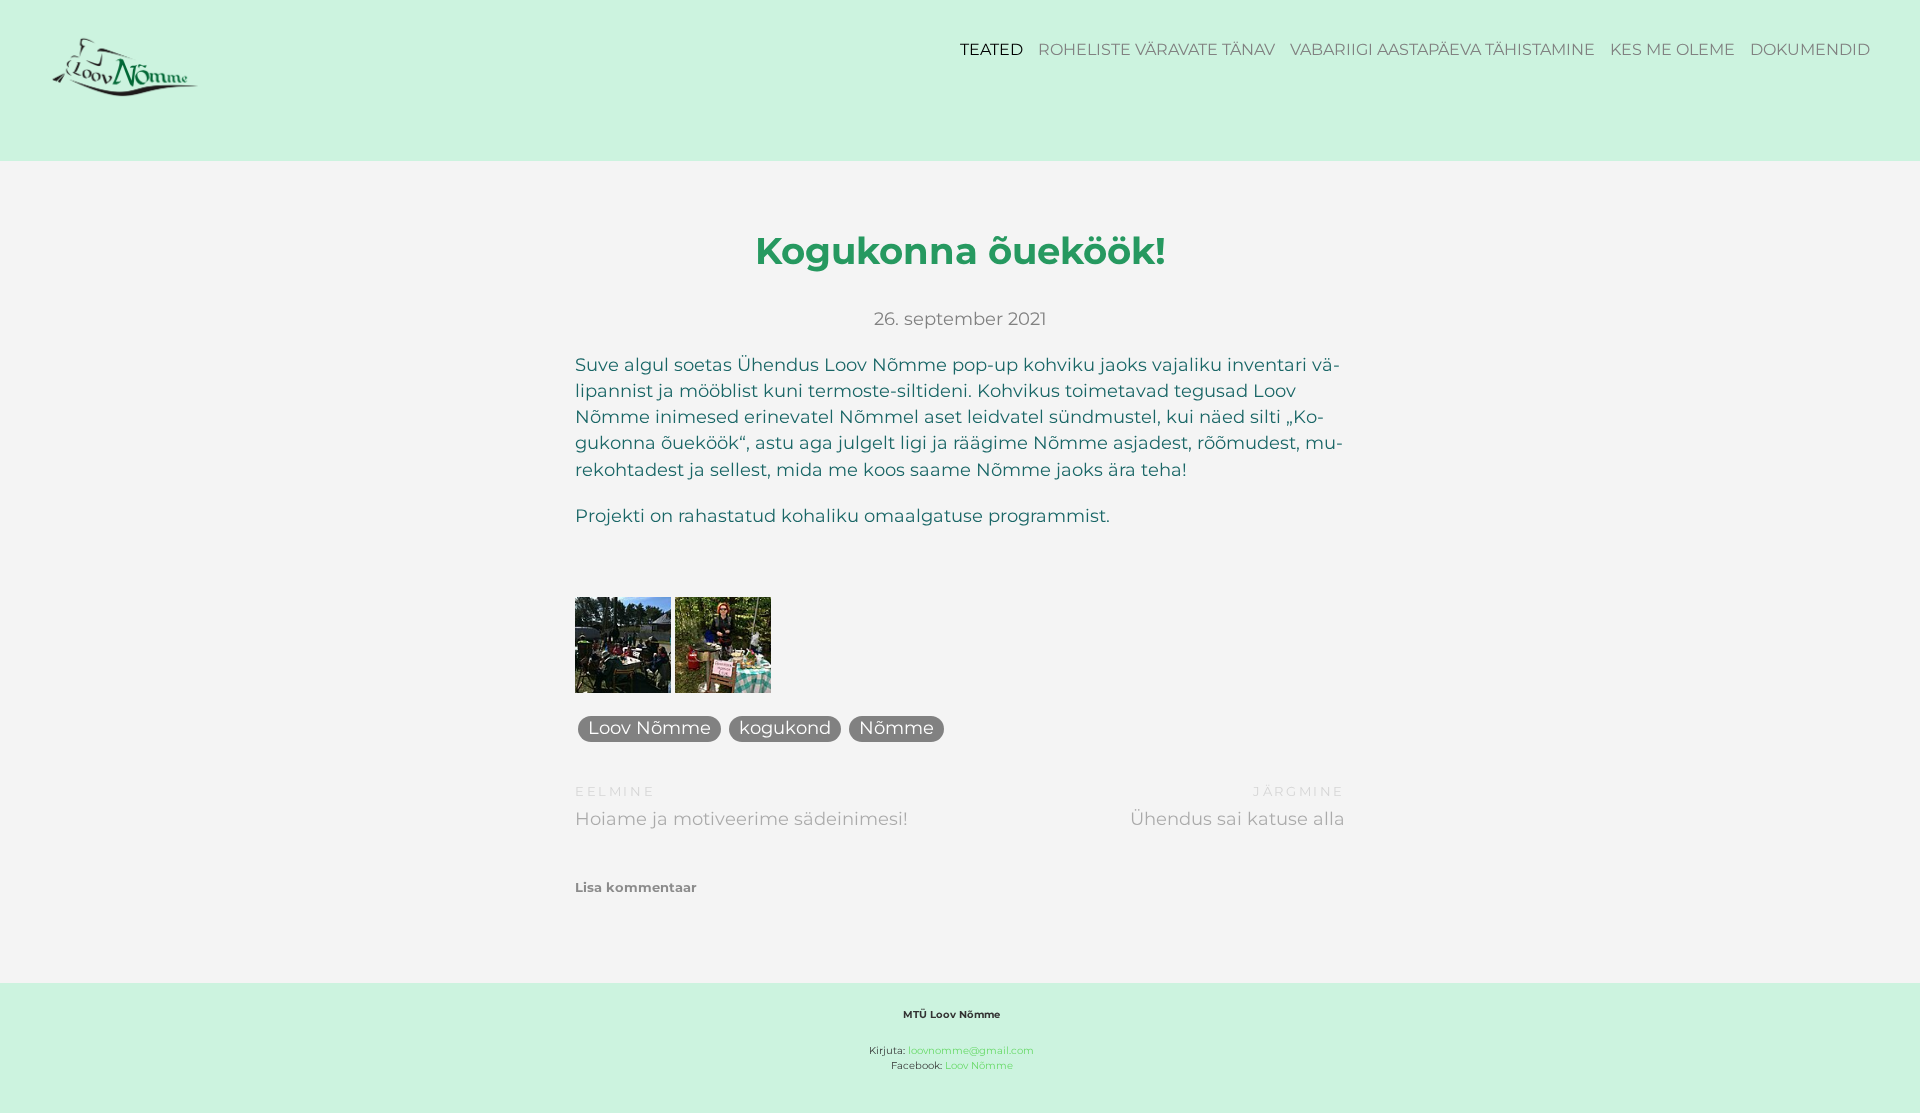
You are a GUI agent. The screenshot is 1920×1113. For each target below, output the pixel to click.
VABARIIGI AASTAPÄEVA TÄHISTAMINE (1442, 49)
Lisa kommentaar (636, 887)
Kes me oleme (1672, 49)
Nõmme (896, 728)
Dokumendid (1810, 49)
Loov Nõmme (649, 728)
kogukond (785, 728)
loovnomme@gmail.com (971, 1050)
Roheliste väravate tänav (1156, 49)
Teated (991, 49)
